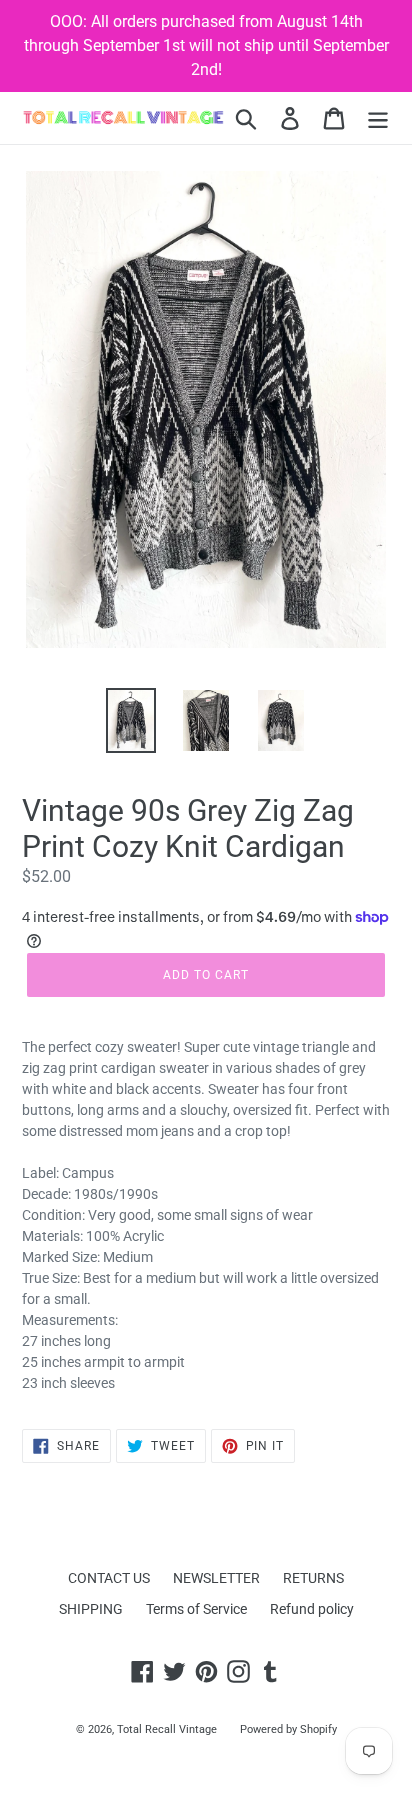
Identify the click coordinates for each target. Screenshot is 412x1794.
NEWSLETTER (216, 1578)
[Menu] (378, 118)
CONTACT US (109, 1578)
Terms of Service (196, 1609)
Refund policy (312, 1609)
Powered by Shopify (288, 1729)
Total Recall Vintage (167, 1729)
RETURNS (313, 1578)
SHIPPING (91, 1609)
